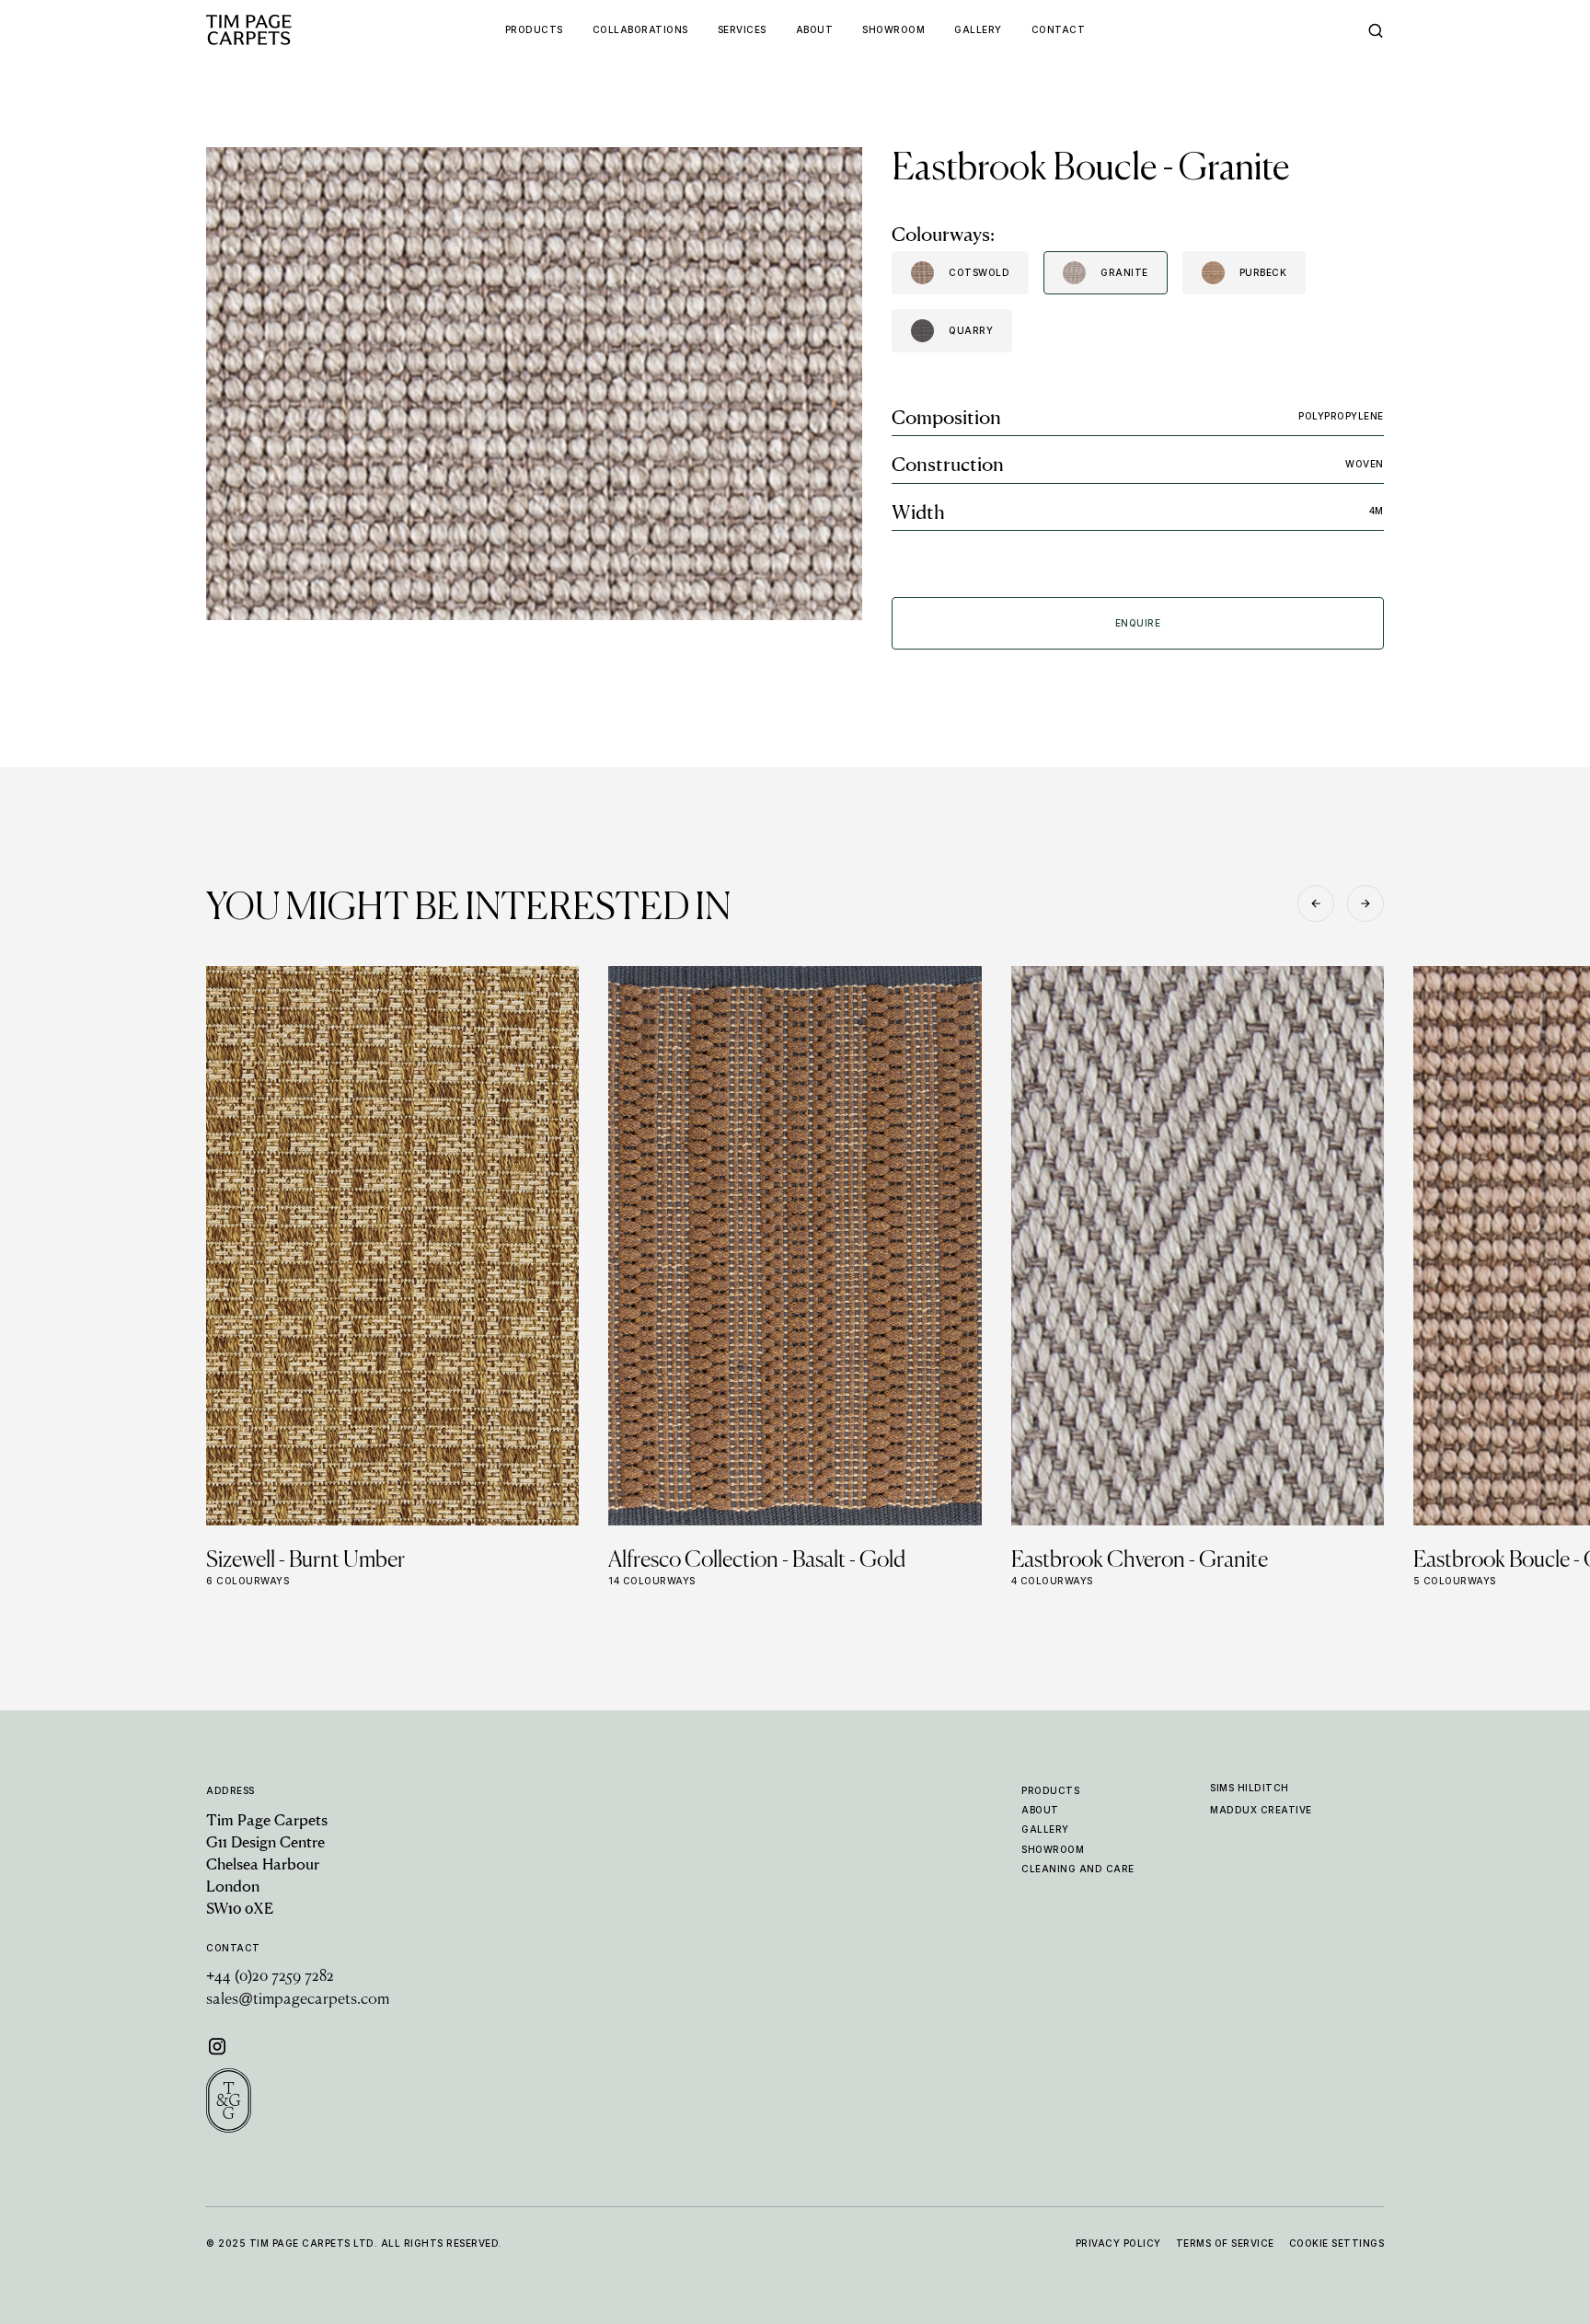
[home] (284, 30)
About (1040, 1810)
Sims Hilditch (1250, 1788)
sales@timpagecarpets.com (298, 2000)
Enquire (1138, 623)
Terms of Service (1225, 2243)
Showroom (1053, 1849)
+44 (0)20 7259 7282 (270, 1977)
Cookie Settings (1337, 2243)
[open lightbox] (534, 384)
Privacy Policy (1118, 2243)
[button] (1316, 903)
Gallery (1045, 1829)
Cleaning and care (1078, 1869)
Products (1050, 1790)
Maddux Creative (1261, 1810)
